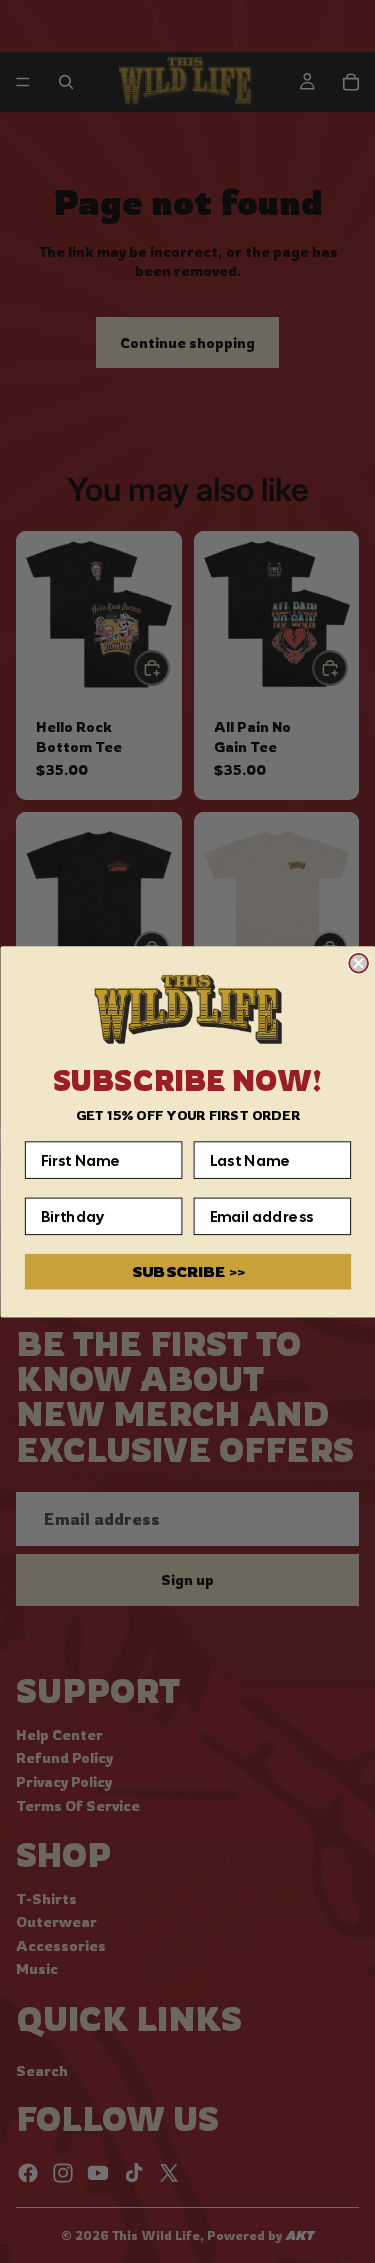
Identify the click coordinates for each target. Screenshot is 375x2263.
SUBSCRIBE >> (187, 1271)
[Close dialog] (358, 963)
